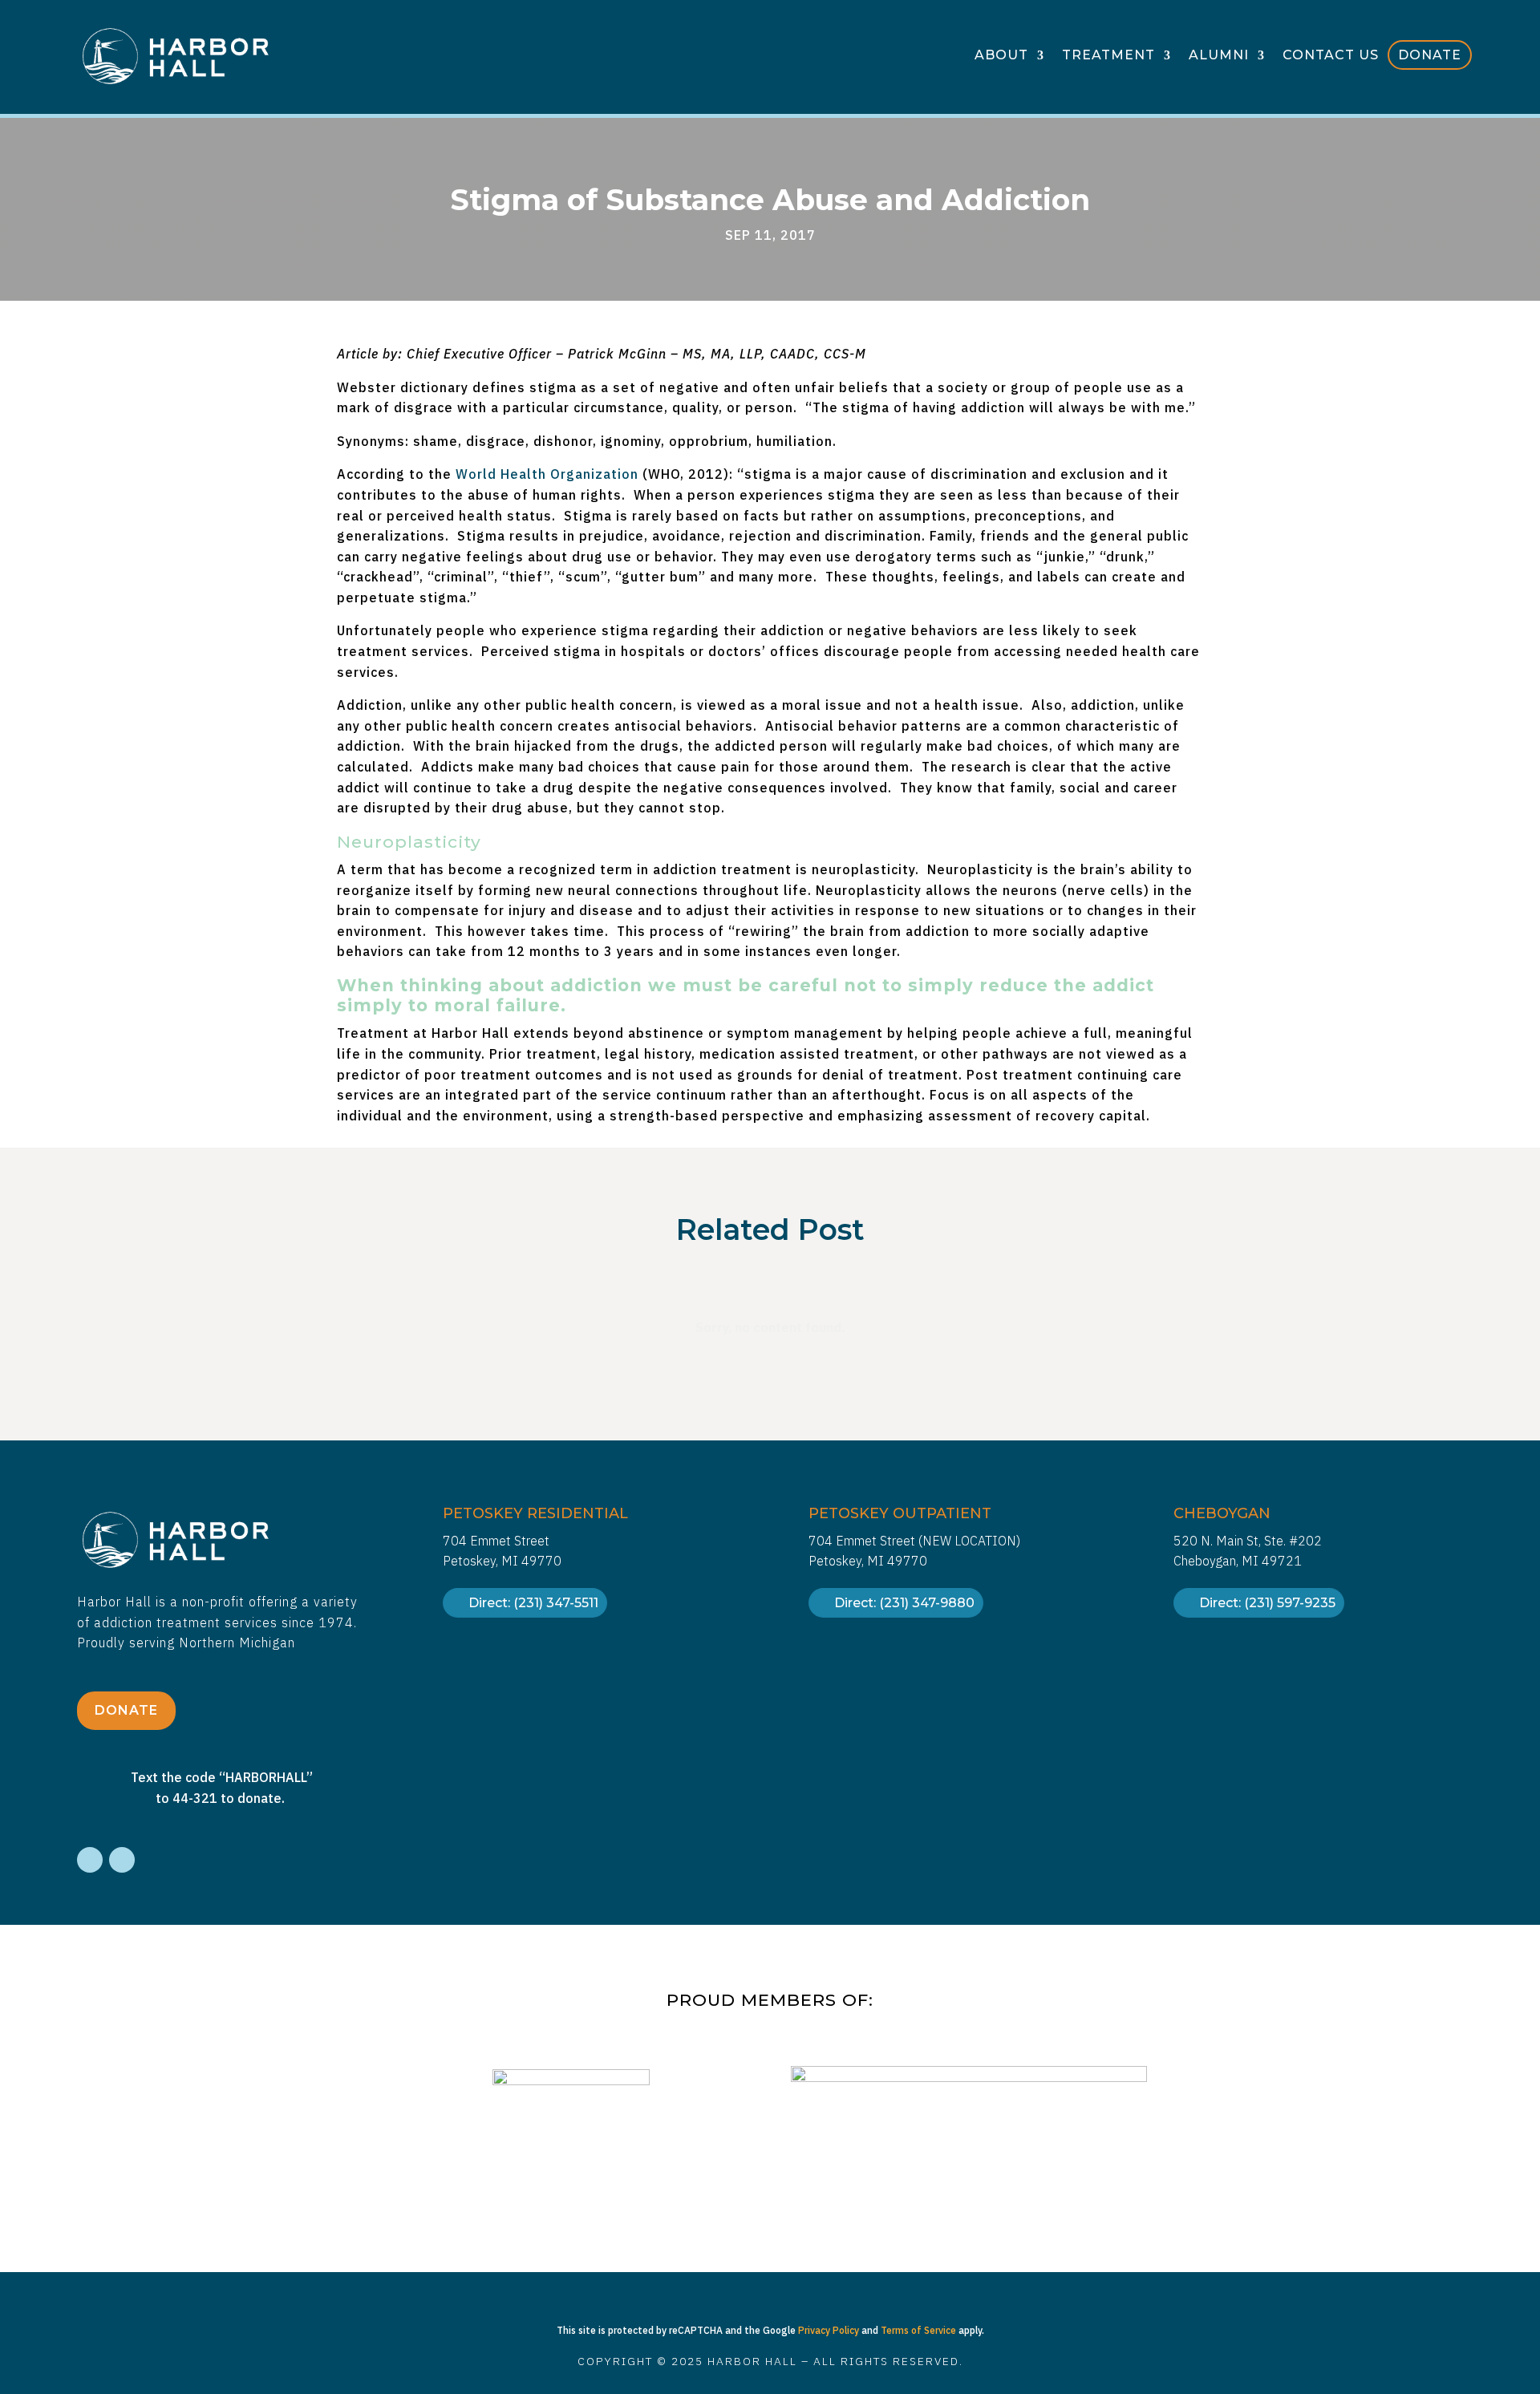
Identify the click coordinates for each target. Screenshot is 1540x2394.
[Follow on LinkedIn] (122, 1860)
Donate (1430, 55)
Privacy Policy (829, 2330)
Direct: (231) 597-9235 (1267, 1603)
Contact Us (1331, 56)
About (1001, 56)
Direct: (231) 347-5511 (533, 1603)
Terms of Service (918, 2330)
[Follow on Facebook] (90, 1860)
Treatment (1108, 56)
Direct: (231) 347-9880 (904, 1603)
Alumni (1219, 56)
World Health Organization (547, 474)
